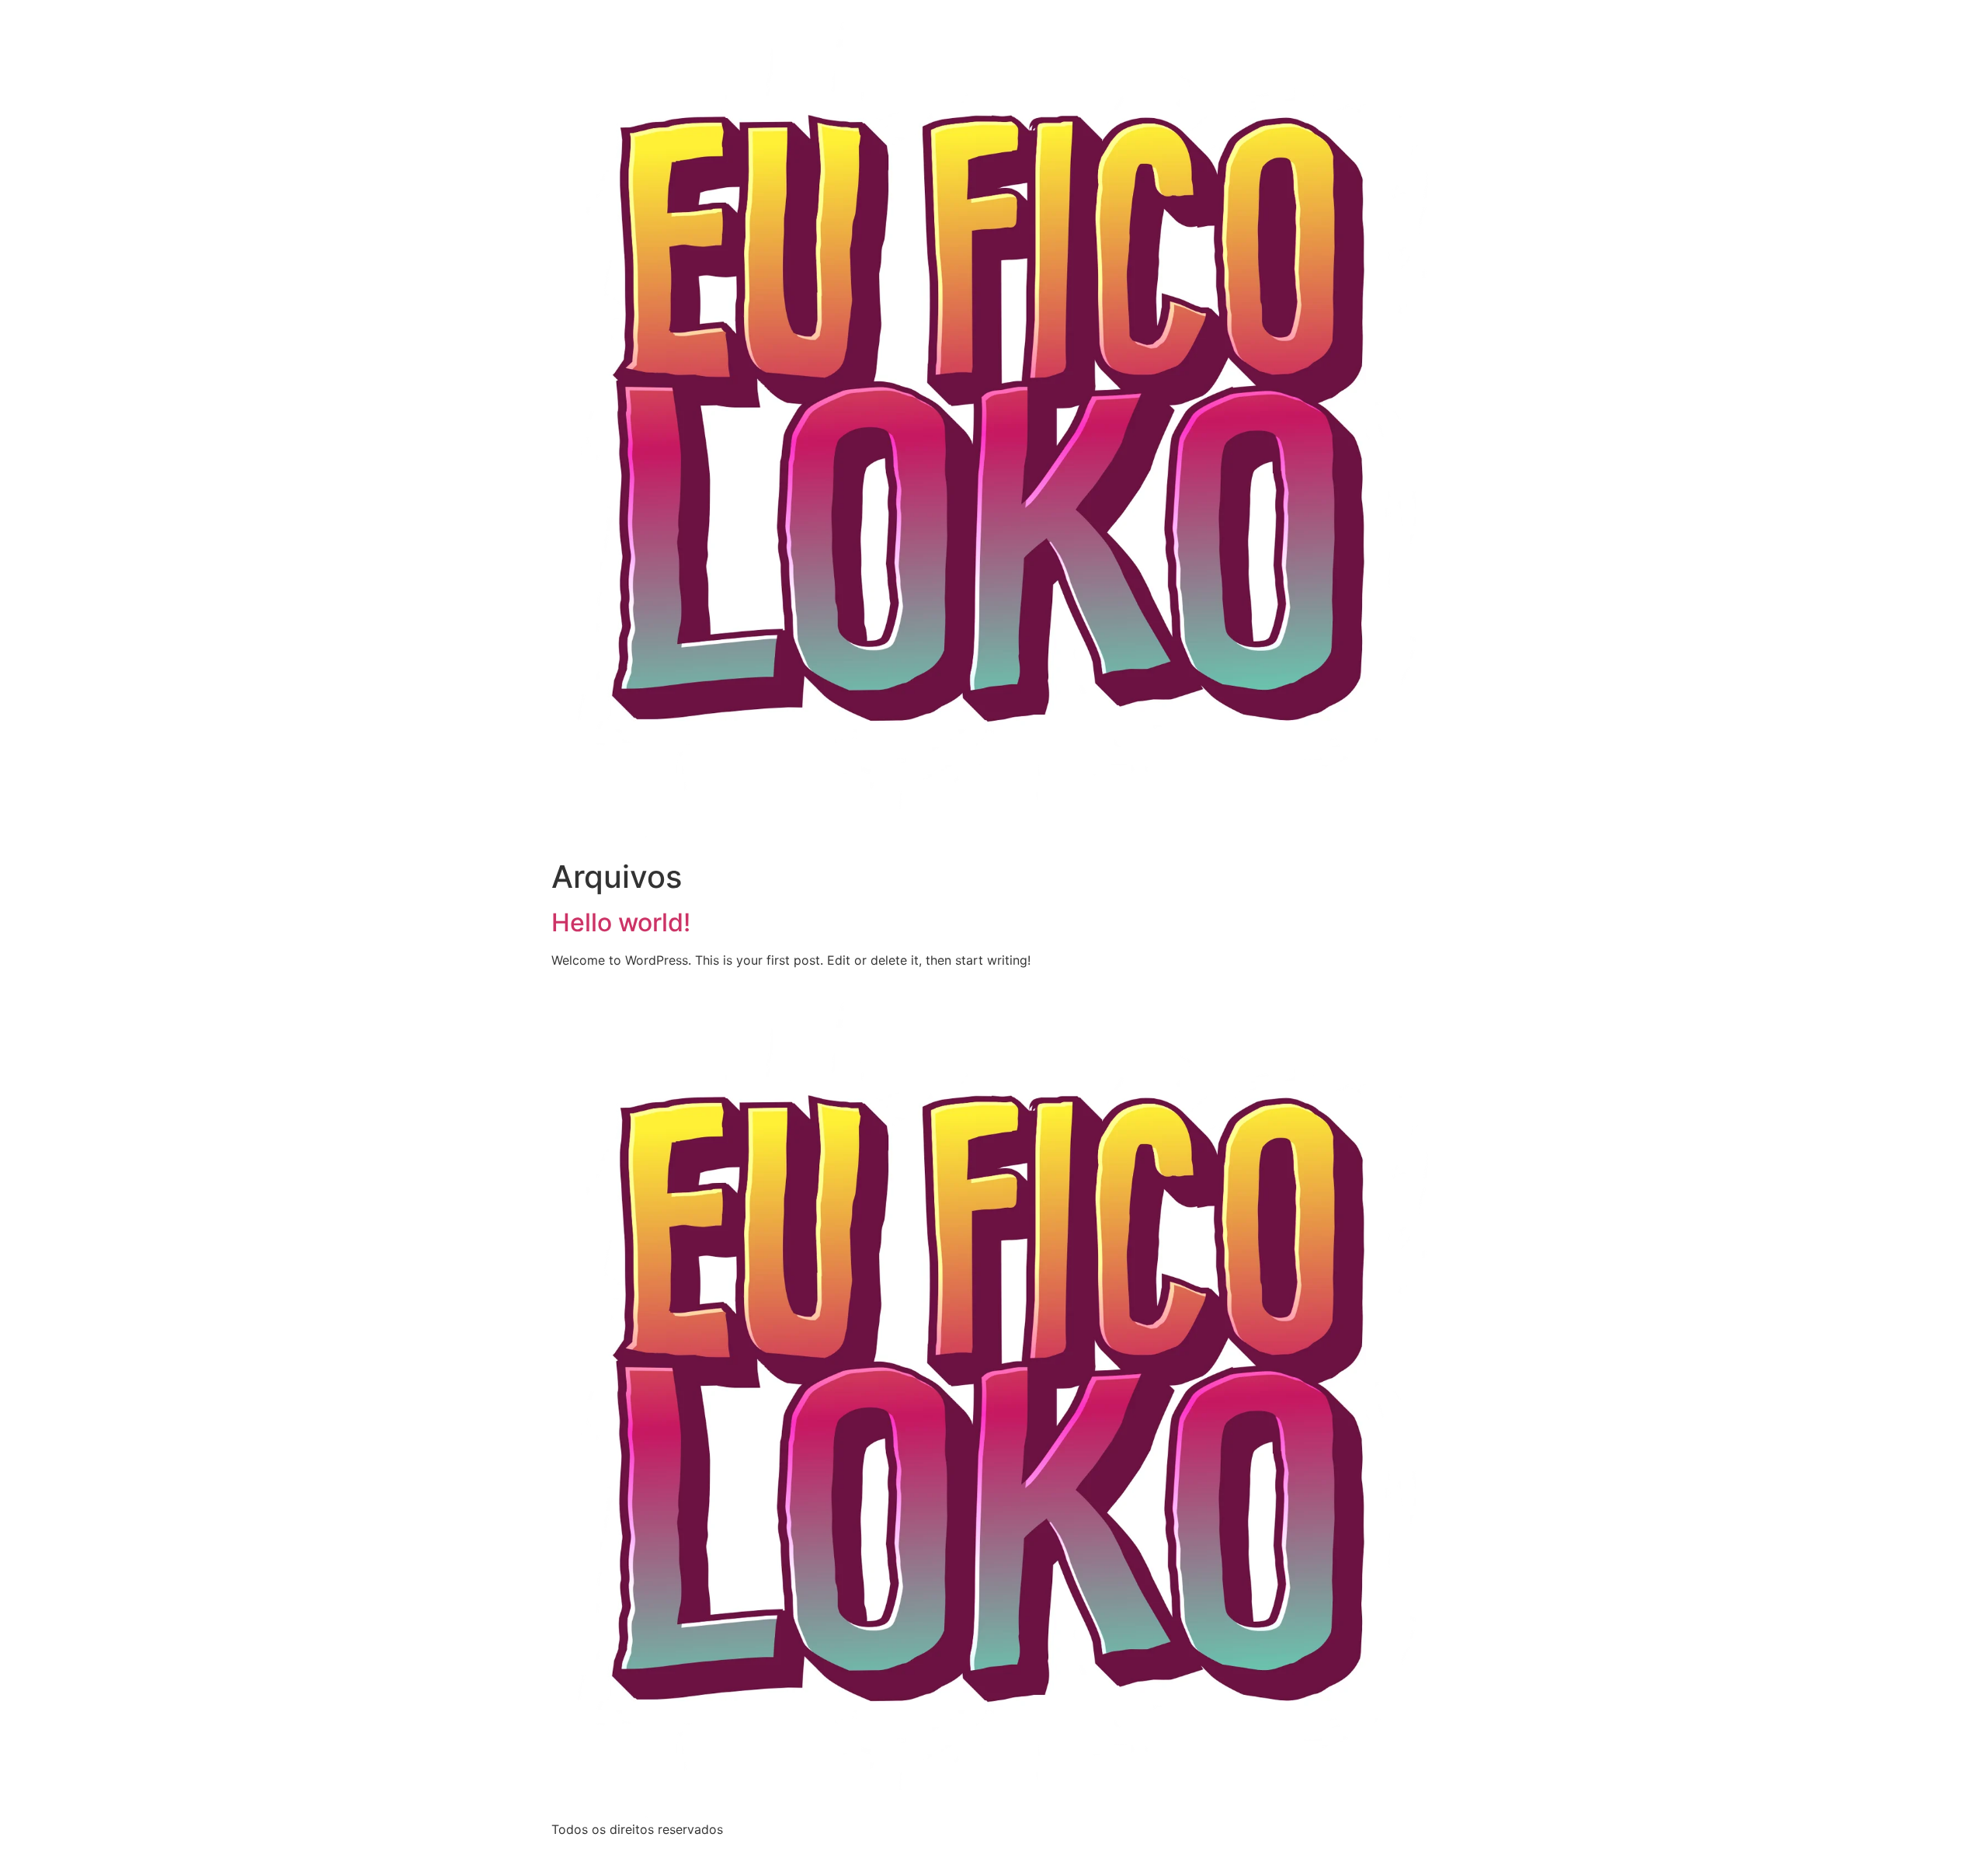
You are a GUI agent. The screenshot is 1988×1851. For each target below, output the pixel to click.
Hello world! (621, 922)
